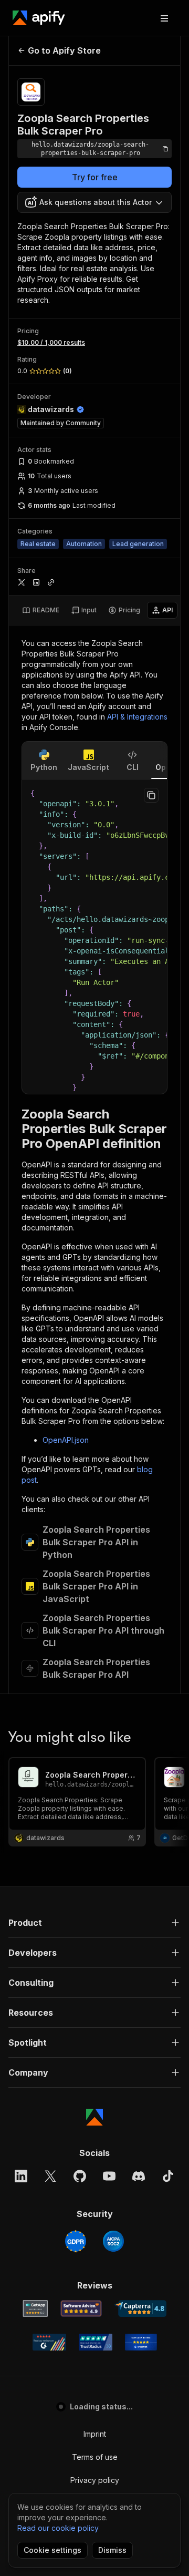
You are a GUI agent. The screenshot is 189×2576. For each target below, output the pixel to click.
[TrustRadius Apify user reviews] (96, 2342)
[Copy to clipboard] (151, 795)
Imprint (95, 2434)
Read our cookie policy (58, 2528)
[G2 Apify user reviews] (49, 2342)
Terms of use (95, 2457)
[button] (94, 1923)
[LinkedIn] (21, 2176)
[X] (50, 2176)
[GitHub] (80, 2176)
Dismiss (112, 2550)
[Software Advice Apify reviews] (81, 2308)
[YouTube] (109, 2176)
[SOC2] (113, 2241)
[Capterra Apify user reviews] (140, 2308)
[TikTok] (168, 2176)
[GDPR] (76, 2241)
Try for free (95, 177)
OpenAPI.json (66, 1440)
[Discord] (139, 2176)
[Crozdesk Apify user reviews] (141, 2342)
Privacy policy (95, 2480)
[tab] (41, 610)
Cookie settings (52, 2550)
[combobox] (94, 202)
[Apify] (39, 18)
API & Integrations (137, 717)
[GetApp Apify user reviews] (35, 2308)
